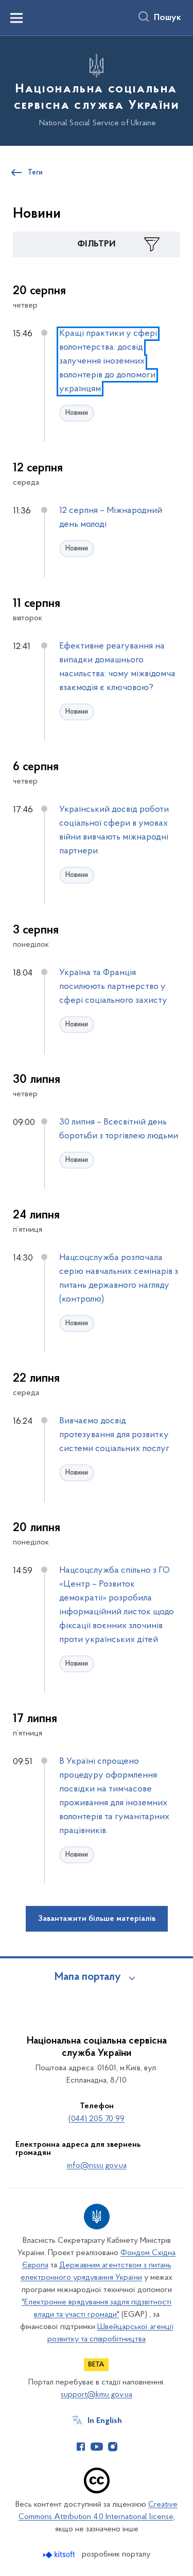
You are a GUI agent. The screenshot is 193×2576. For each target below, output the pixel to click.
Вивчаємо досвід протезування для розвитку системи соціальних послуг (114, 1435)
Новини (77, 413)
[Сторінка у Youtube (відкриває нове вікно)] (97, 2447)
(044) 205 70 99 (97, 2119)
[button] (97, 244)
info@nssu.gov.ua (97, 2166)
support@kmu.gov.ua (97, 2395)
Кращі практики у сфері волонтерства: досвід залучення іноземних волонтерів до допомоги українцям (108, 361)
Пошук (168, 18)
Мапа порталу (88, 1977)
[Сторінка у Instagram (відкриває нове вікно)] (113, 2447)
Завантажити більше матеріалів (97, 1919)
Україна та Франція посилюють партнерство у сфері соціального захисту (113, 987)
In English (105, 2421)
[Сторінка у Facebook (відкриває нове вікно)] (81, 2447)
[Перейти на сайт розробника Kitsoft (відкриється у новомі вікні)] (60, 2555)
